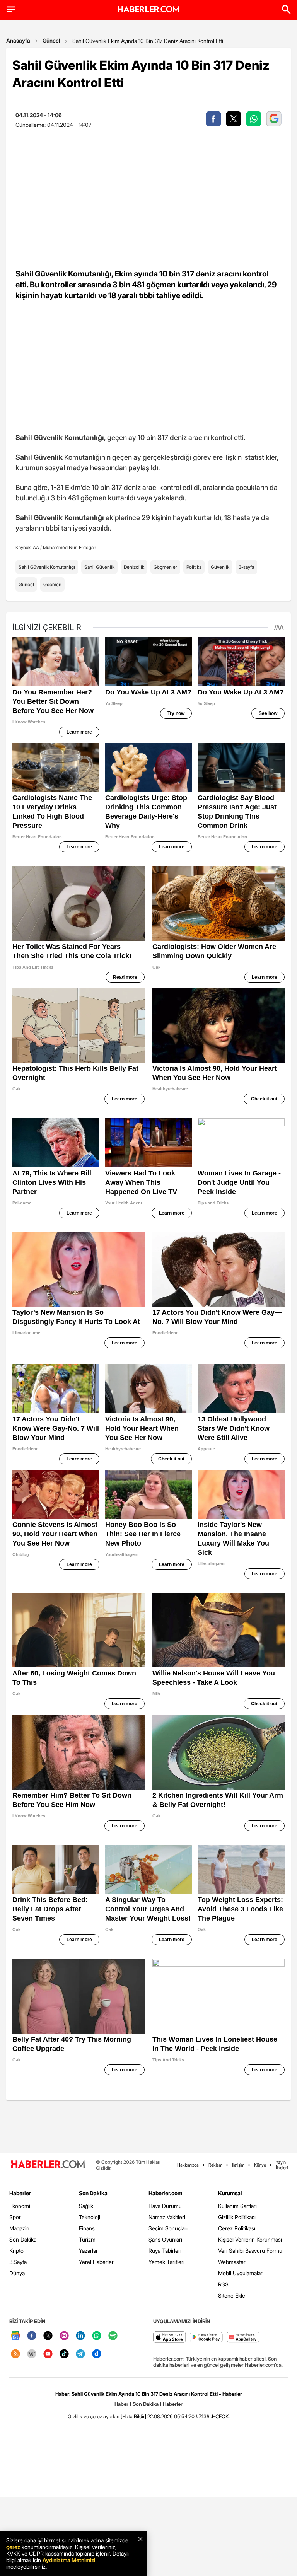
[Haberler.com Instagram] (64, 2336)
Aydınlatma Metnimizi (69, 2560)
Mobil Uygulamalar (240, 2273)
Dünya (17, 2273)
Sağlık (86, 2206)
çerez (13, 2547)
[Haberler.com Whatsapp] (97, 2336)
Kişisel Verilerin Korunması (250, 2239)
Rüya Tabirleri (165, 2251)
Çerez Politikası (237, 2228)
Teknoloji (90, 2217)
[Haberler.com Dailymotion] (97, 2354)
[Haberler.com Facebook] (32, 2336)
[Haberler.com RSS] (15, 2354)
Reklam (215, 2165)
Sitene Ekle (232, 2295)
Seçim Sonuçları (168, 2228)
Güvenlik (220, 567)
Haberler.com (165, 2193)
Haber (121, 2404)
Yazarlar (88, 2251)
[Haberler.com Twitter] (48, 2336)
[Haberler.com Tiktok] (64, 2354)
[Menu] (11, 9)
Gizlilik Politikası (237, 2217)
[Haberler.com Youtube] (48, 2354)
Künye (260, 2165)
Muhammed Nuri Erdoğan (70, 547)
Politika (194, 567)
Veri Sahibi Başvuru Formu (250, 2251)
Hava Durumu (165, 2206)
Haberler (20, 2193)
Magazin (19, 2228)
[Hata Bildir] (133, 2416)
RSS (223, 2284)
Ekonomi (20, 2206)
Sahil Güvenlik (99, 567)
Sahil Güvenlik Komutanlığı (47, 567)
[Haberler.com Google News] (15, 2336)
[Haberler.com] (48, 2165)
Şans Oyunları (165, 2239)
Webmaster (232, 2262)
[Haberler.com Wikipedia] (32, 2354)
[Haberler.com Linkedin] (80, 2336)
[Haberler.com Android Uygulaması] (206, 2338)
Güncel (51, 40)
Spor (15, 2217)
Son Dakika (23, 2239)
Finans (87, 2228)
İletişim (238, 2165)
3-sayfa (246, 567)
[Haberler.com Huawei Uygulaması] (243, 2338)
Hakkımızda (188, 2165)
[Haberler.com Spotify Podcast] (113, 2336)
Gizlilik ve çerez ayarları (94, 2416)
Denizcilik (134, 567)
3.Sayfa (18, 2262)
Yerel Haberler (96, 2262)
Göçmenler (165, 567)
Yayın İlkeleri (282, 2165)
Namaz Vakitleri (167, 2217)
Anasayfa (18, 40)
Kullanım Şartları (237, 2206)
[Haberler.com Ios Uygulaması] (170, 2338)
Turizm (87, 2239)
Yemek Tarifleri (166, 2262)
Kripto (16, 2251)
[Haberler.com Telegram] (80, 2354)
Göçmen (52, 584)
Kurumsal (230, 2193)
